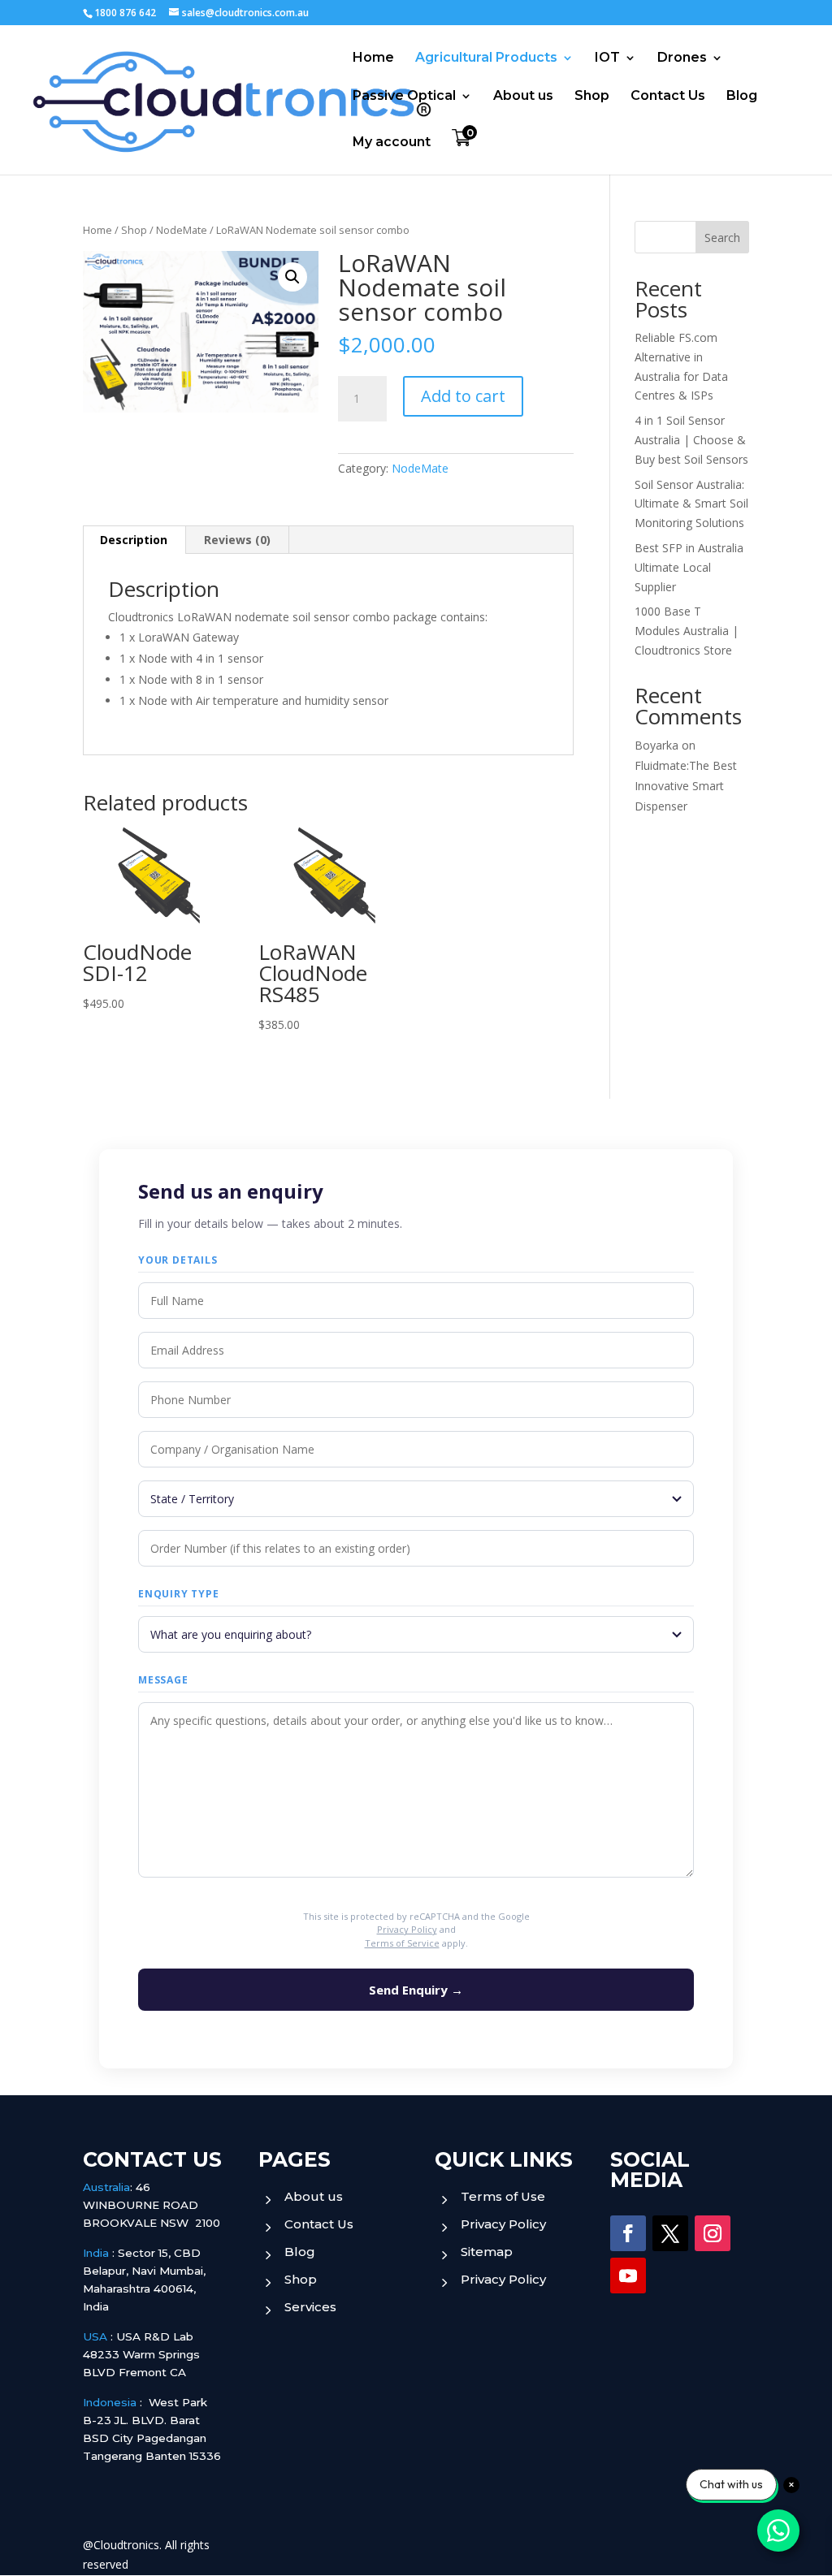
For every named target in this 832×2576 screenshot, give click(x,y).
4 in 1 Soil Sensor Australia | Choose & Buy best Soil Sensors (691, 440)
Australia (106, 2187)
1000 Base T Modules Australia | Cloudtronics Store (687, 631)
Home (373, 58)
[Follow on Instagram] (713, 2233)
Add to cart (463, 396)
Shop (592, 97)
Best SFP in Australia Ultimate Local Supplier (689, 567)
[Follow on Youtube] (628, 2276)
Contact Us (668, 97)
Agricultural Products (486, 58)
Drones (682, 58)
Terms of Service (402, 1943)
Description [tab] (134, 540)
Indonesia (110, 2402)
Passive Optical (404, 97)
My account (392, 143)
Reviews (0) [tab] (237, 540)
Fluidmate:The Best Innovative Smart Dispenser (686, 786)
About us (523, 97)
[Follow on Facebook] (628, 2233)
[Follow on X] (670, 2233)
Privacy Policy (407, 1929)
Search (722, 238)
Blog (742, 97)
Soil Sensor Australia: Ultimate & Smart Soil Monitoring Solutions (691, 504)
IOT (607, 58)
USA (95, 2336)
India (96, 2253)
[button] (292, 277)
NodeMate (182, 230)
